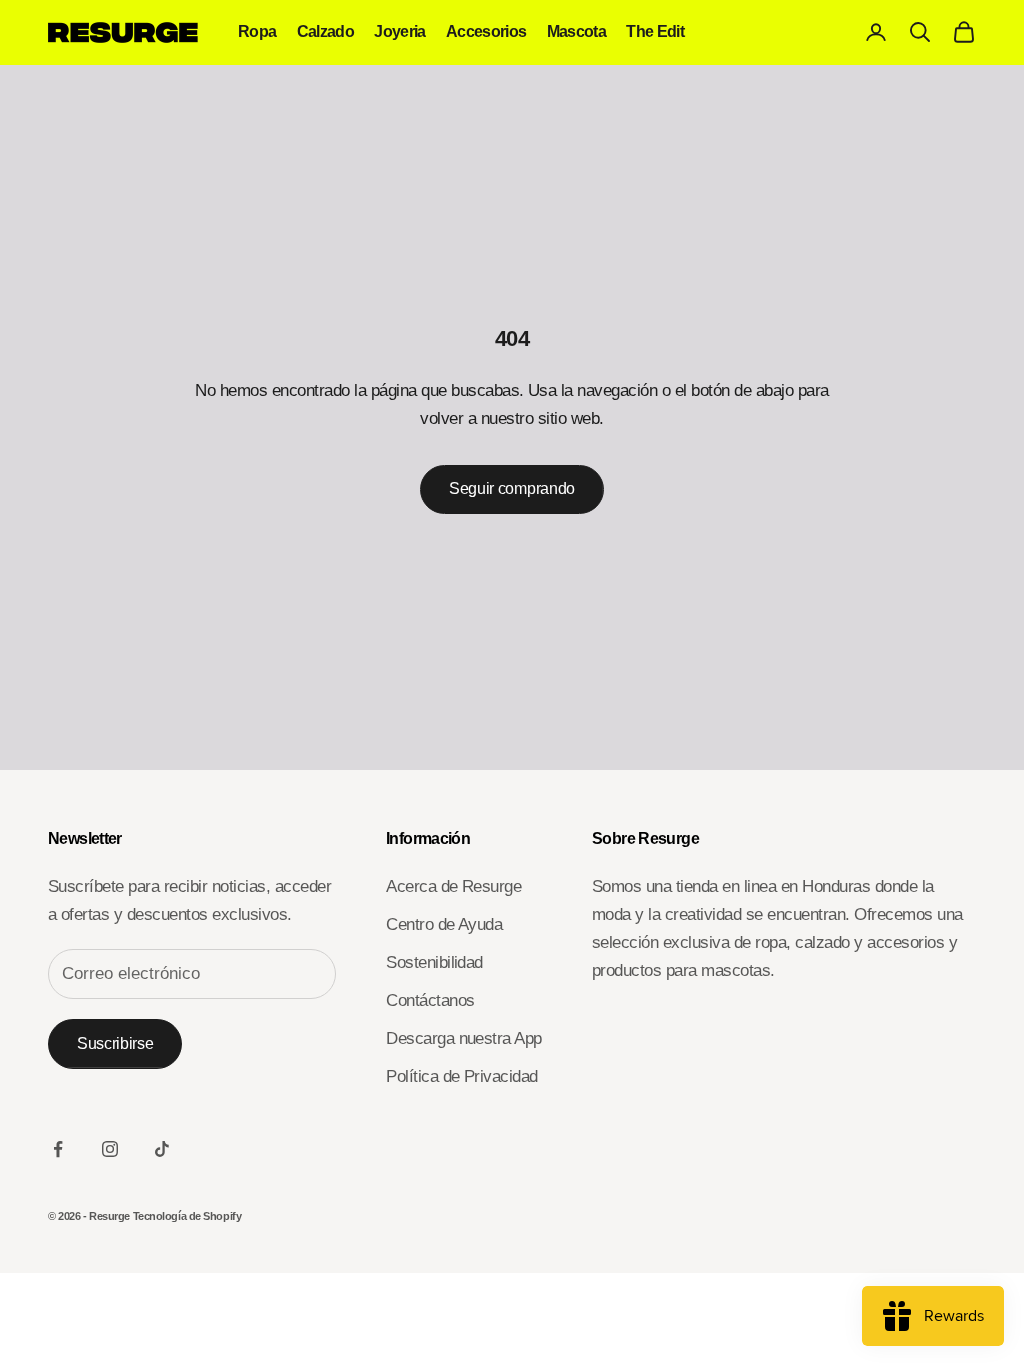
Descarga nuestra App (464, 1038)
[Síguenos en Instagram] (110, 1149)
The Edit (655, 31)
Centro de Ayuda (444, 924)
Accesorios (486, 31)
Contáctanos (430, 1000)
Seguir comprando (512, 488)
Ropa (257, 31)
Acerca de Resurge (453, 886)
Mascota (577, 31)
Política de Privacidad (462, 1076)
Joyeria (400, 31)
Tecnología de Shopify (187, 1216)
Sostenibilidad (434, 962)
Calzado (326, 31)
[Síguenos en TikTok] (162, 1149)
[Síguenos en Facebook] (58, 1149)
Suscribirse (115, 1043)
